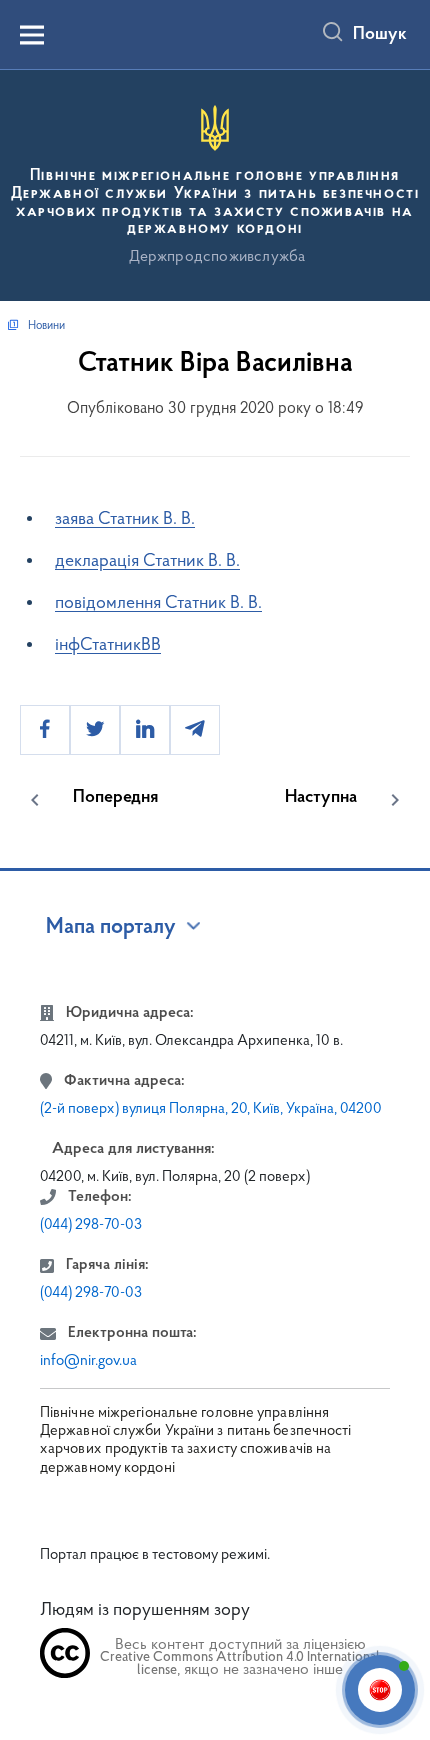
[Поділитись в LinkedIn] (145, 730)
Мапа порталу (111, 928)
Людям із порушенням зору (145, 1611)
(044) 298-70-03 (91, 1225)
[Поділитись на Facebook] (45, 730)
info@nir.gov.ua (88, 1361)
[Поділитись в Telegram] (195, 730)
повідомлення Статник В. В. (158, 604)
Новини (46, 326)
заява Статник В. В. (125, 520)
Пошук (380, 35)
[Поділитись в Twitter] (95, 730)
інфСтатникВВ (108, 646)
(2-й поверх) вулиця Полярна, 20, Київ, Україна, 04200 (211, 1109)
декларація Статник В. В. (147, 562)
